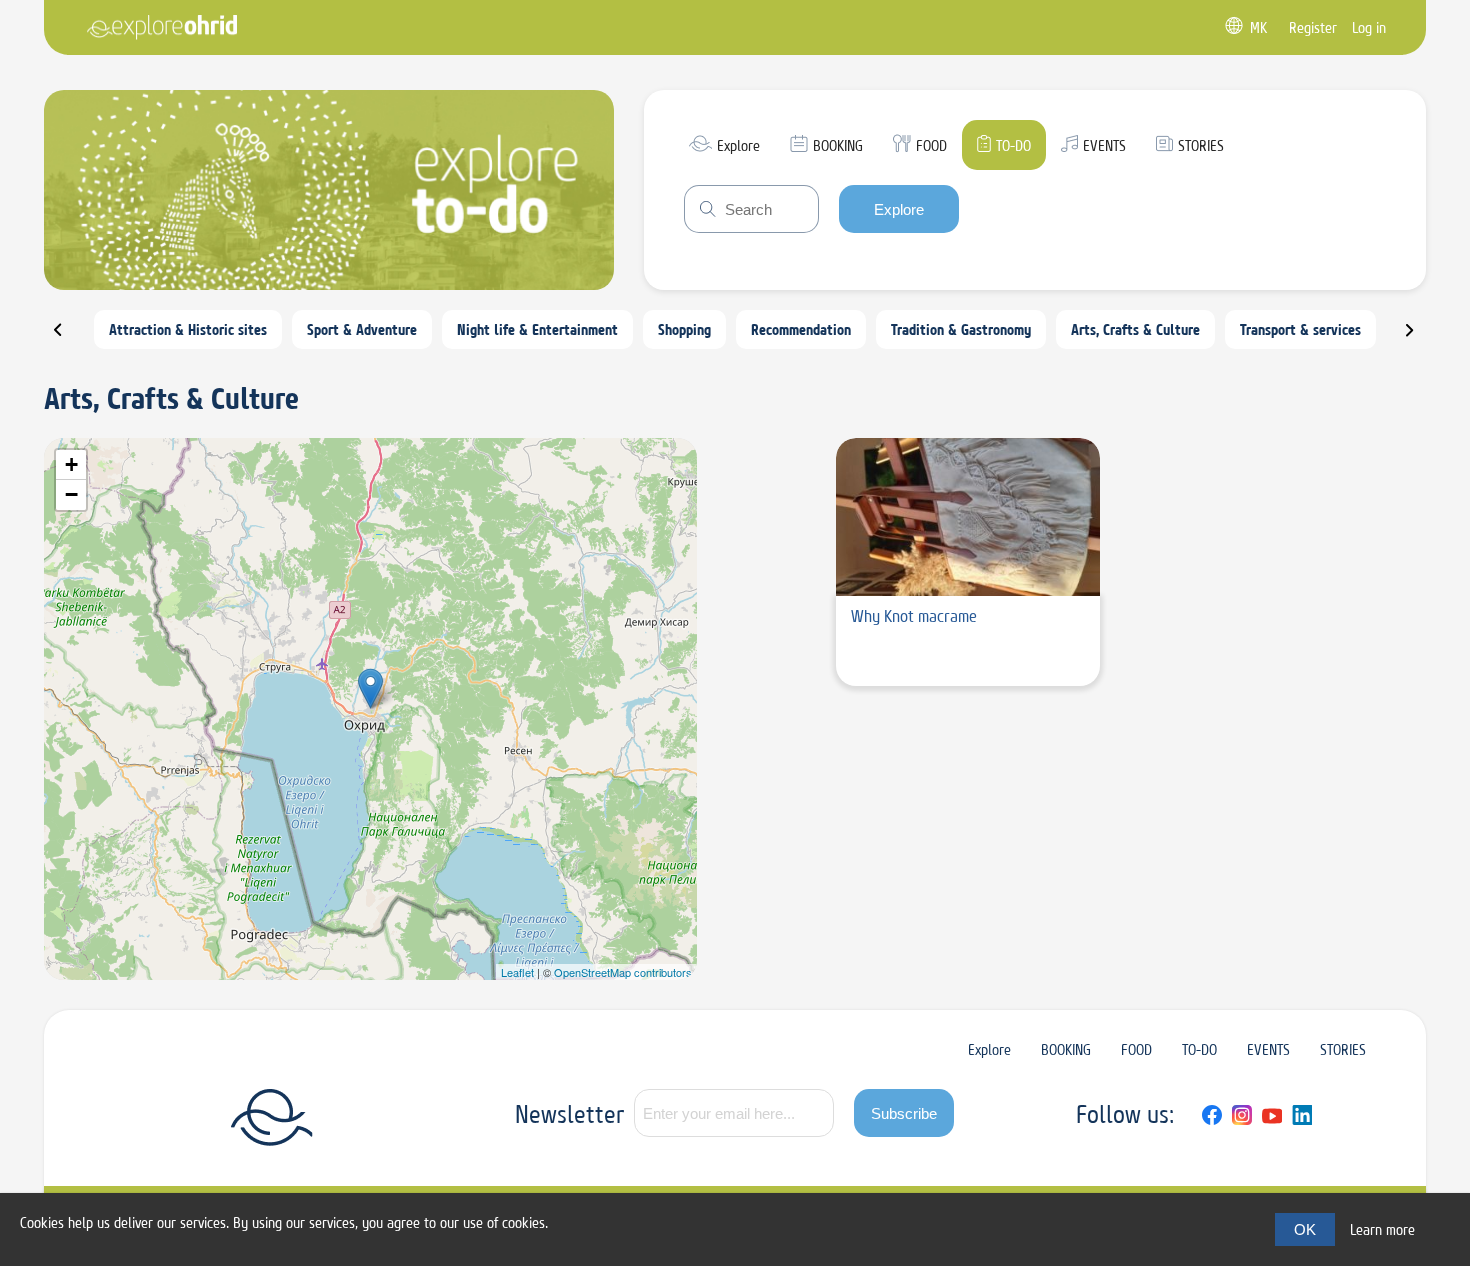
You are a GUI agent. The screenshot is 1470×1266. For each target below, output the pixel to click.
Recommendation (801, 329)
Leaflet (517, 972)
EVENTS (1268, 1049)
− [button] (71, 494)
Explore (899, 209)
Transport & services (1300, 329)
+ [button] (71, 464)
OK (1305, 1229)
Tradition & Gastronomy (961, 329)
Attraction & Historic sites (188, 329)
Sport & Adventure (362, 329)
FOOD (1136, 1049)
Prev (70, 338)
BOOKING (1066, 1049)
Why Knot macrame (914, 616)
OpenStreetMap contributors (623, 972)
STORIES (1343, 1049)
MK (1258, 27)
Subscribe (904, 1113)
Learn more (1382, 1229)
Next (1422, 338)
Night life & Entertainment (537, 329)
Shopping (684, 329)
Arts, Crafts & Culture (1135, 329)
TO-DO (1199, 1049)
